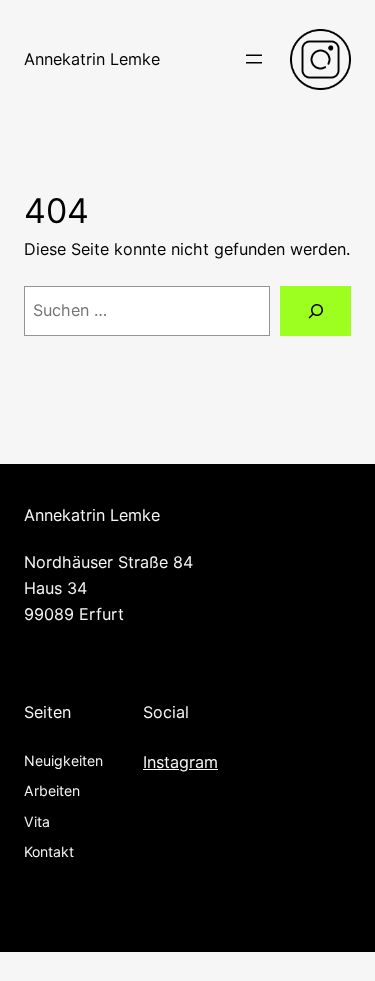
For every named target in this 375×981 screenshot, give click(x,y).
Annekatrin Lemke (92, 59)
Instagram (180, 762)
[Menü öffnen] (254, 59)
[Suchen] (315, 311)
